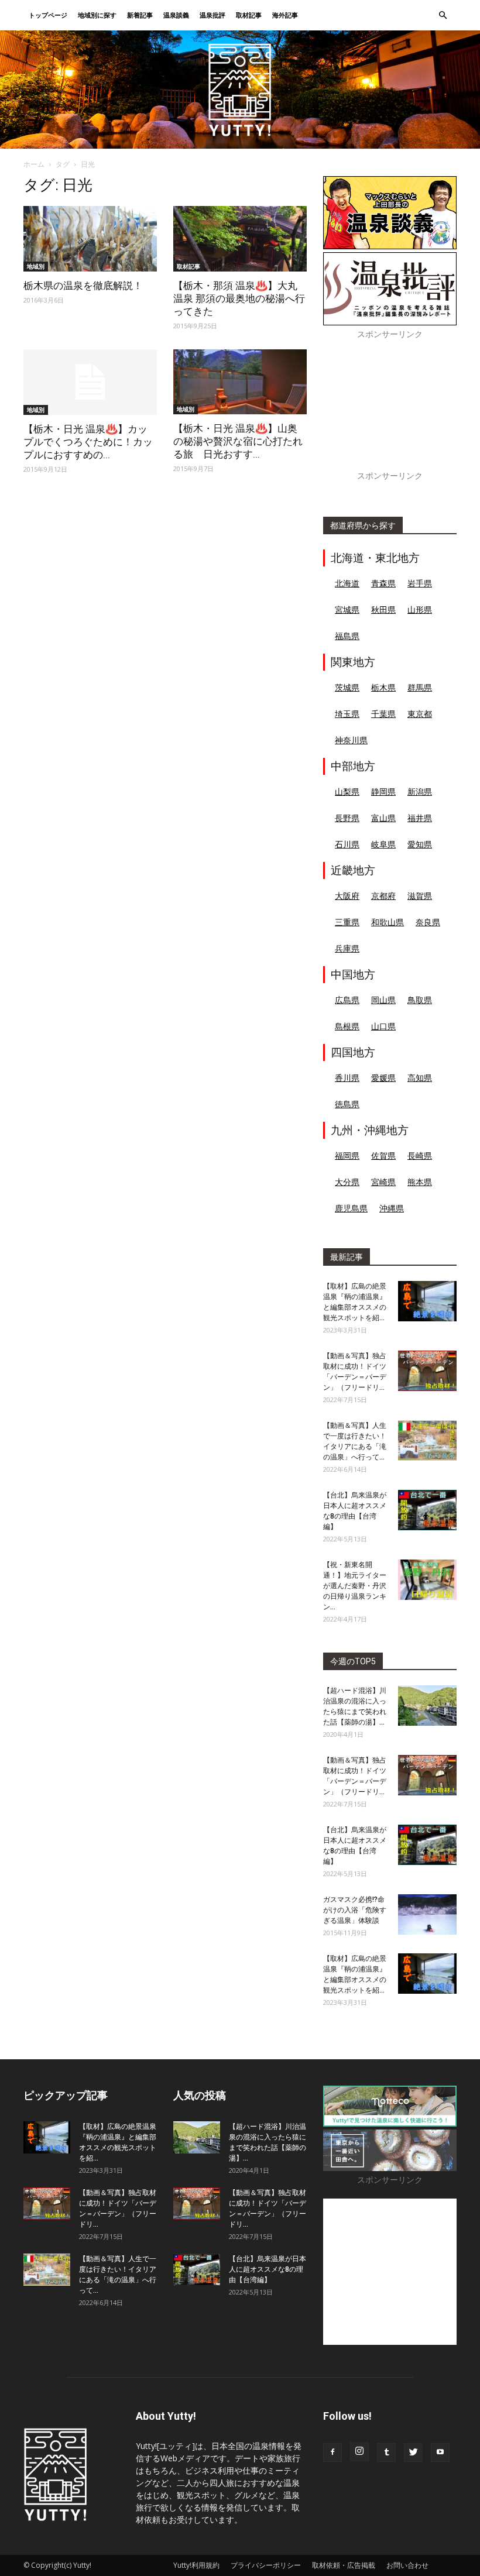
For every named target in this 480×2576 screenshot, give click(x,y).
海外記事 (285, 15)
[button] (443, 16)
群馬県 (420, 687)
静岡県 (383, 791)
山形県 (420, 609)
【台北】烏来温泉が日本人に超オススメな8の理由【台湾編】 (268, 2269)
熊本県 (420, 1182)
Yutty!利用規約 (196, 2565)
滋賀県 (420, 896)
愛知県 (420, 844)
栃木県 (383, 687)
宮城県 (347, 609)
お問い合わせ (407, 2565)
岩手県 (420, 583)
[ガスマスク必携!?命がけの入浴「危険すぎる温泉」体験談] (427, 1914)
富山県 (383, 818)
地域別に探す (97, 15)
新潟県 (420, 791)
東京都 (420, 714)
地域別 (36, 266)
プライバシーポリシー (266, 2565)
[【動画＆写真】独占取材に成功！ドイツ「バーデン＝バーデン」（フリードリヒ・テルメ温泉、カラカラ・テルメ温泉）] (427, 1371)
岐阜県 (383, 844)
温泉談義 (176, 15)
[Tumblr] (386, 2453)
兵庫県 (347, 948)
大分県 (347, 1182)
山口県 (383, 1026)
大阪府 (347, 896)
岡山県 (383, 1000)
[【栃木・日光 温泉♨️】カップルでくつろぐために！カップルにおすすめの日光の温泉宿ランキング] (90, 382)
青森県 (383, 583)
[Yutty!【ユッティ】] (240, 90)
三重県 (347, 922)
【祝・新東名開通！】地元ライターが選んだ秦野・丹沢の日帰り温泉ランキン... (355, 1586)
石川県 (347, 844)
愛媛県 (383, 1078)
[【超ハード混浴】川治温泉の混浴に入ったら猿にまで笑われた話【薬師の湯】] (427, 1706)
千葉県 (383, 714)
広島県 (347, 1000)
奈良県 (428, 922)
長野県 (347, 818)
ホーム (34, 164)
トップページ (48, 15)
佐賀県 (383, 1155)
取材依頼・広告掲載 (344, 2565)
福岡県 (347, 1155)
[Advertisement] (390, 411)
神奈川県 (351, 740)
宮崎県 (383, 1182)
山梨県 (347, 791)
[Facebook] (332, 2453)
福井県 (420, 818)
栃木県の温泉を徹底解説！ (83, 286)
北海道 (347, 583)
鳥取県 (420, 1000)
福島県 (347, 636)
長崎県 (420, 1155)
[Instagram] (359, 2452)
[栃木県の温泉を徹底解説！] (90, 239)
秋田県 (383, 609)
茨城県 (347, 687)
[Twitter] (413, 2453)
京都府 (383, 896)
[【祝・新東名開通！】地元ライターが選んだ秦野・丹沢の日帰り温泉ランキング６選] (427, 1580)
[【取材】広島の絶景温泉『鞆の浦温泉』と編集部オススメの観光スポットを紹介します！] (427, 1301)
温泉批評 (212, 15)
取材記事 (249, 15)
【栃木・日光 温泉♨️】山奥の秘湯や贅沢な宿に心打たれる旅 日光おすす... (238, 441)
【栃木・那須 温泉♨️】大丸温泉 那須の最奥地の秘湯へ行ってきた (239, 298)
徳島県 (347, 1104)
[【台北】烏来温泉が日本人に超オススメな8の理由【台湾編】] (427, 1510)
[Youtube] (440, 2453)
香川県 (347, 1078)
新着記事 (140, 15)
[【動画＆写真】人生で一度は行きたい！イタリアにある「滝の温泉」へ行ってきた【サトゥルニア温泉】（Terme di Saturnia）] (427, 1440)
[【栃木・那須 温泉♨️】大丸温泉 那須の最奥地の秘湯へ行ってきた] (240, 239)
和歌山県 (388, 922)
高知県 (420, 1078)
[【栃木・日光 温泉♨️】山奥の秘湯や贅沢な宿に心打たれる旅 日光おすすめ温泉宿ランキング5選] (240, 382)
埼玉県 (347, 714)
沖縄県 (392, 1208)
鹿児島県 (351, 1208)
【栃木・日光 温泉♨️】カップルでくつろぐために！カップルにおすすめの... (88, 442)
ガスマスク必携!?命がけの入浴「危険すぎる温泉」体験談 (355, 1910)
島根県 (347, 1026)
